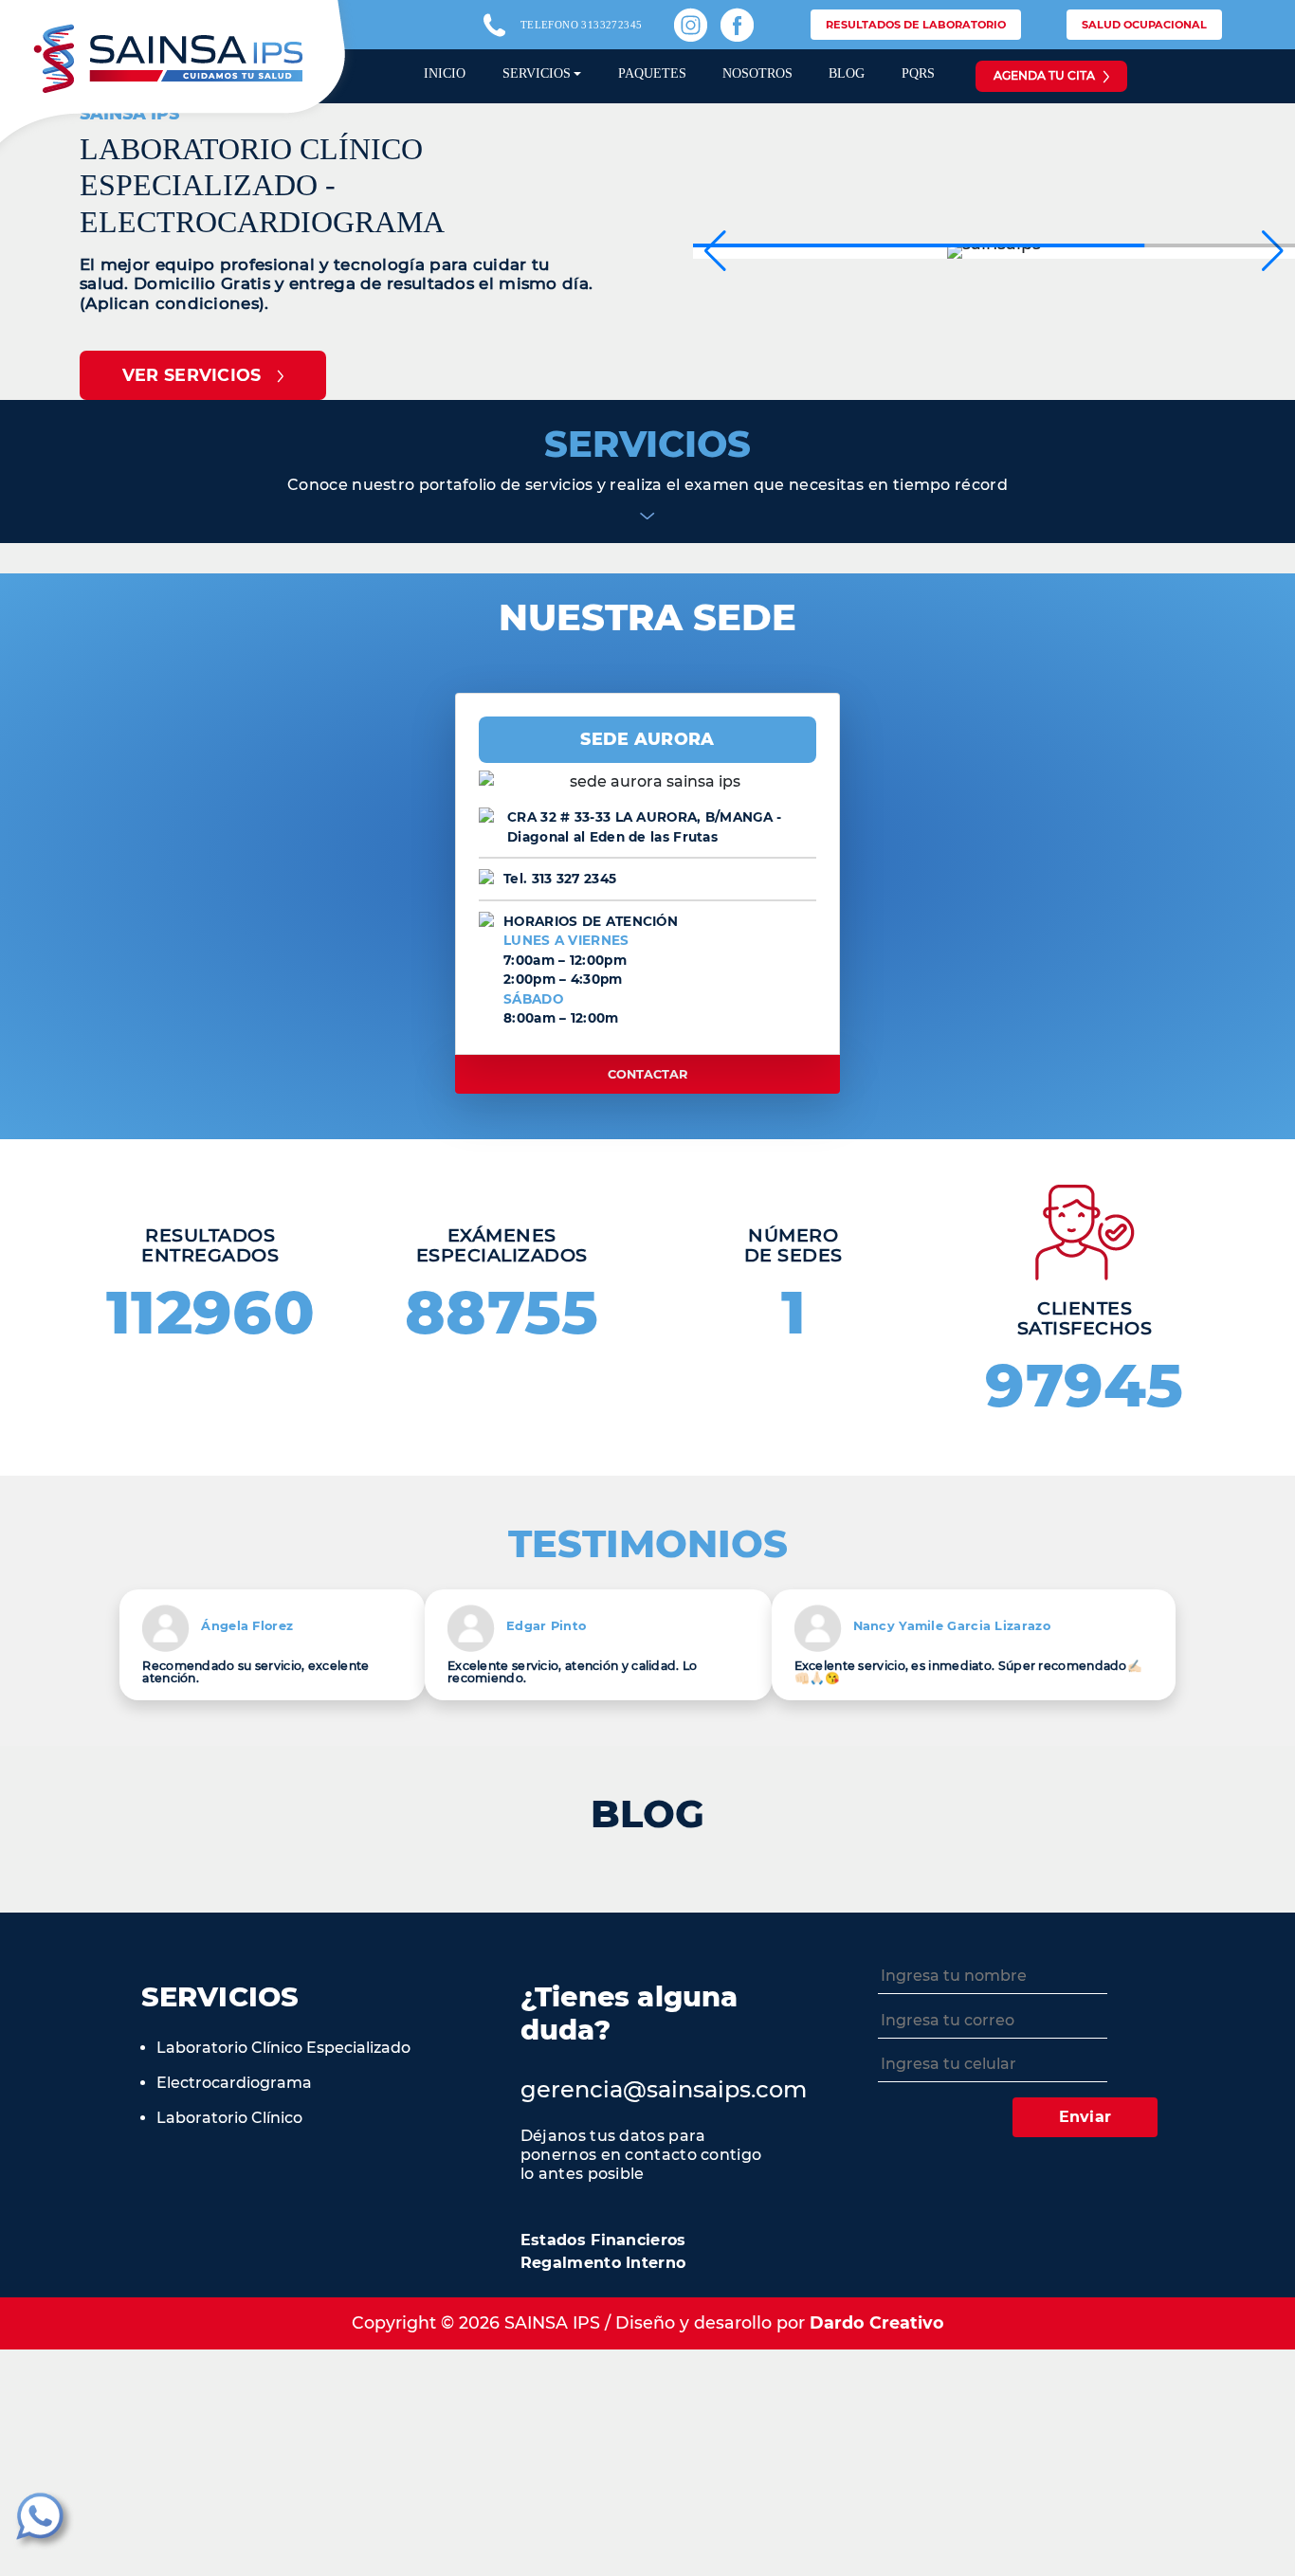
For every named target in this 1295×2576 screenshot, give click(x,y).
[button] (1273, 251)
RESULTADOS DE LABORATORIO (916, 25)
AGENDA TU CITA (1044, 75)
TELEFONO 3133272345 (582, 25)
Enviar (1085, 2117)
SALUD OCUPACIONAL (1144, 25)
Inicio (445, 73)
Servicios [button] (537, 73)
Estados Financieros (603, 2240)
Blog (847, 73)
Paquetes (652, 73)
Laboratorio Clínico (229, 2118)
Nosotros (757, 73)
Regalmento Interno (603, 2263)
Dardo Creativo (877, 2322)
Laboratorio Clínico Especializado (283, 2048)
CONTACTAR (647, 1074)
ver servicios (192, 375)
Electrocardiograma (234, 2083)
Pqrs (918, 73)
